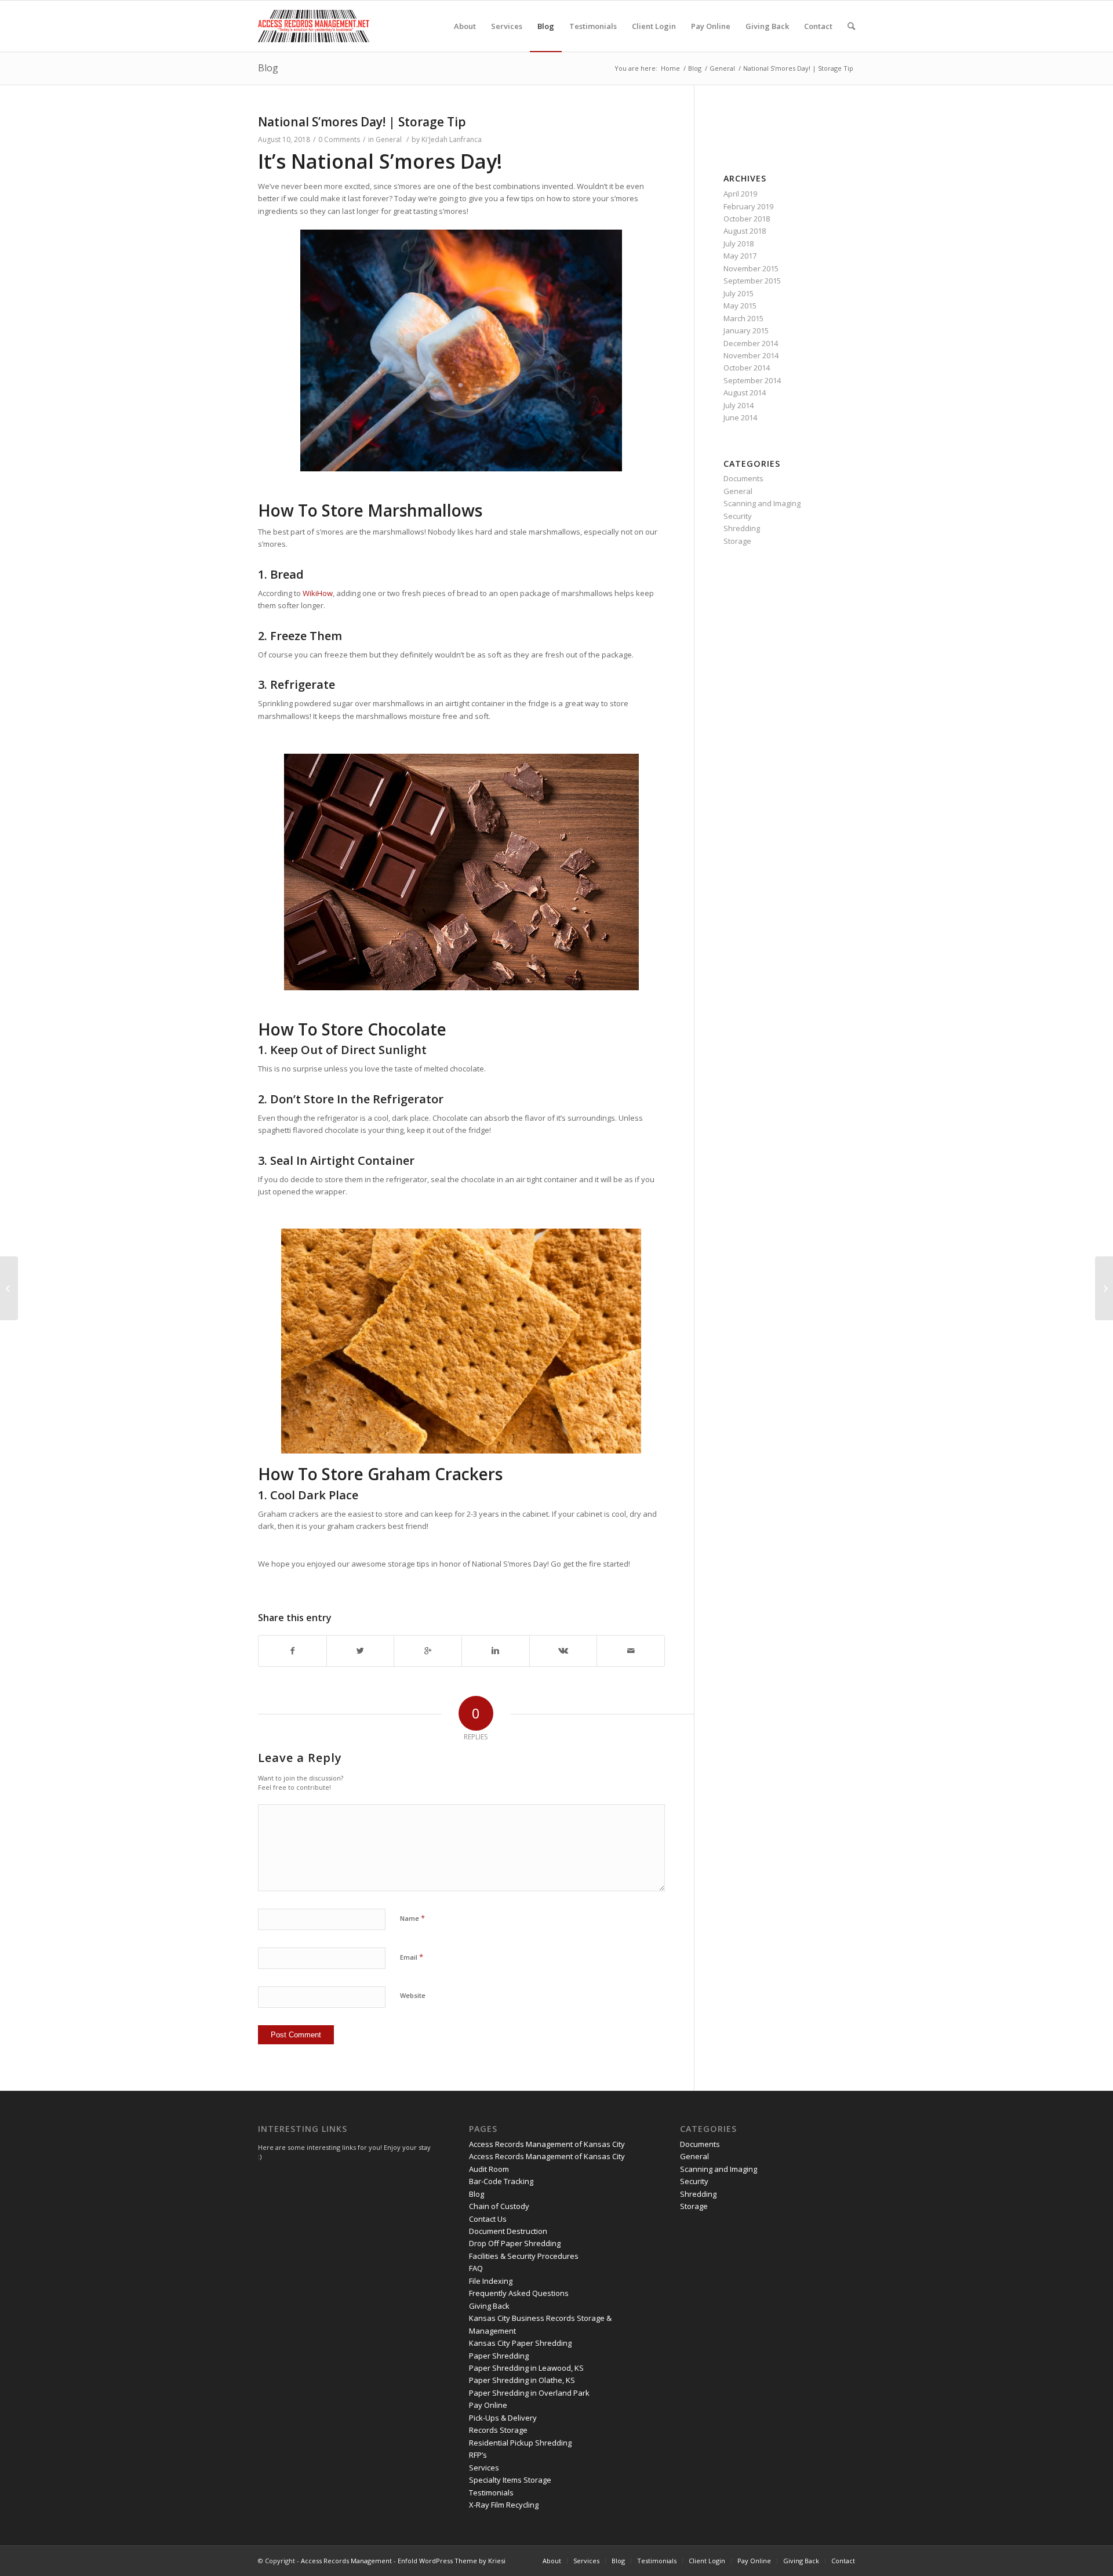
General (722, 68)
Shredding (742, 528)
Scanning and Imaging (762, 503)
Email (412, 1957)
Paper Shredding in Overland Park (529, 2393)
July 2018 (739, 244)
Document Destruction (508, 2231)
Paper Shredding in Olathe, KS (522, 2380)
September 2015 (752, 281)
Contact (843, 2561)
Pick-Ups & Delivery (503, 2418)
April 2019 (740, 194)
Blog (268, 68)
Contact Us (488, 2219)
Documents (743, 478)
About (552, 2561)
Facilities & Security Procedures (524, 2256)
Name (412, 1918)
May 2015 (740, 306)
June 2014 (740, 417)
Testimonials (491, 2493)
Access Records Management (346, 2561)
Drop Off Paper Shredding (515, 2243)
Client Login (707, 2561)
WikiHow (318, 593)
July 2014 (739, 405)
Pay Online (488, 2405)
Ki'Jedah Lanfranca (452, 139)
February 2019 (748, 206)
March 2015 (743, 318)
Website (413, 1995)
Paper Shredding (499, 2356)
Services (484, 2468)
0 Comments (339, 139)
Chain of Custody (499, 2206)
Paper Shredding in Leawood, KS (526, 2368)
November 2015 (751, 268)
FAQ (476, 2268)
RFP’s (478, 2455)
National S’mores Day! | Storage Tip (362, 122)
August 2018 (745, 231)
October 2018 (747, 219)
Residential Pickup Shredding (520, 2443)
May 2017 (740, 256)
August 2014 (745, 393)
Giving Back (489, 2306)
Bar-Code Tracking (501, 2181)
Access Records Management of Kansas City (547, 2144)
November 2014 (751, 355)
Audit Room (489, 2169)
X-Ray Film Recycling (504, 2505)
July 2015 (739, 293)
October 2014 (747, 368)
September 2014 (752, 380)
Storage (737, 541)
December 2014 (751, 343)
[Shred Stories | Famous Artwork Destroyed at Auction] (1104, 1288)
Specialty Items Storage (510, 2480)
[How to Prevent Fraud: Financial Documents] (9, 1288)
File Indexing (491, 2281)
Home (670, 68)
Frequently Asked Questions (519, 2293)
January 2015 (746, 330)
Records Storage (498, 2430)
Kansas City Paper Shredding (520, 2343)
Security (738, 516)
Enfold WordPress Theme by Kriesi (452, 2561)
